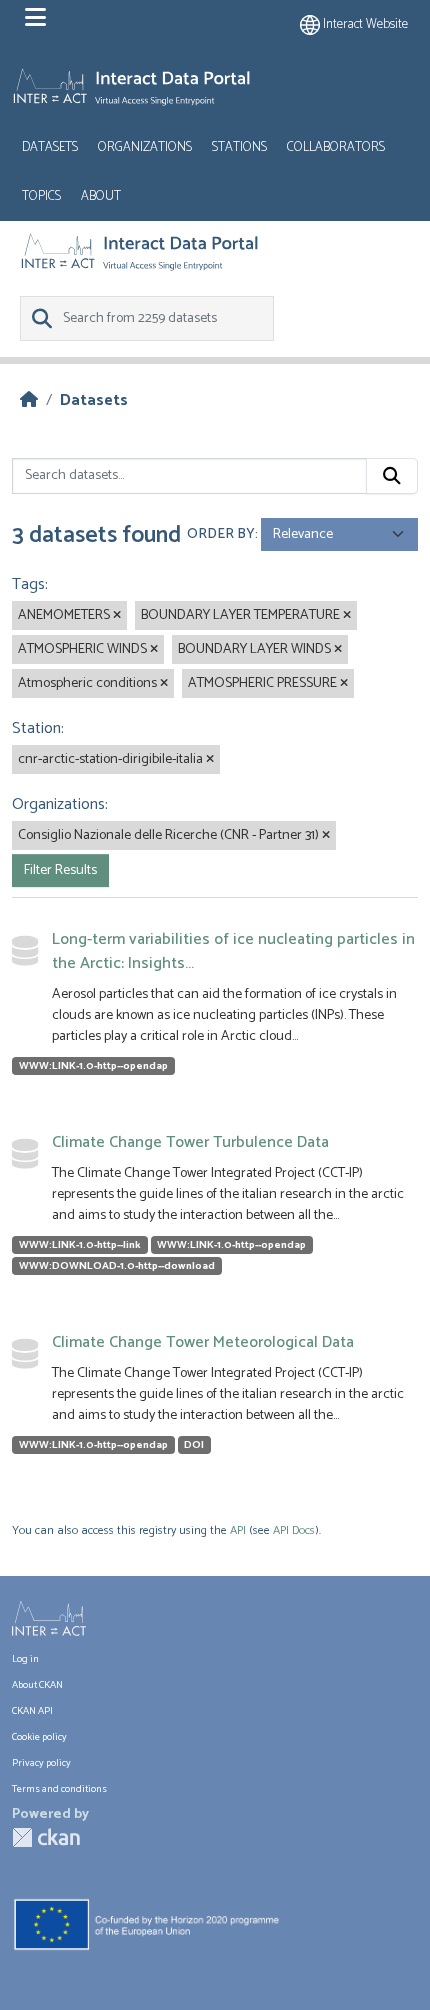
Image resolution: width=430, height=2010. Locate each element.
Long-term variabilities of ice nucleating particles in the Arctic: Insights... (233, 951)
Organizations (145, 147)
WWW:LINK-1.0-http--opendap (93, 1066)
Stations (239, 147)
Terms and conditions (59, 1789)
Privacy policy (41, 1763)
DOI (194, 1445)
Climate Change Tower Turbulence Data (190, 1142)
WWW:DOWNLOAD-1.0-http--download (117, 1266)
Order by (221, 534)
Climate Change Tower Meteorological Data (203, 1342)
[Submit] (392, 476)
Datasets (50, 147)
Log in (25, 1659)
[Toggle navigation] (35, 18)
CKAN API (32, 1711)
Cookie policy (39, 1737)
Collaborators (336, 147)
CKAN (46, 1837)
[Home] (29, 400)
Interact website (364, 24)
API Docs (294, 1530)
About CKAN (37, 1685)
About (101, 196)
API (238, 1530)
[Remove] (117, 616)
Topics (41, 196)
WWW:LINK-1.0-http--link (80, 1245)
